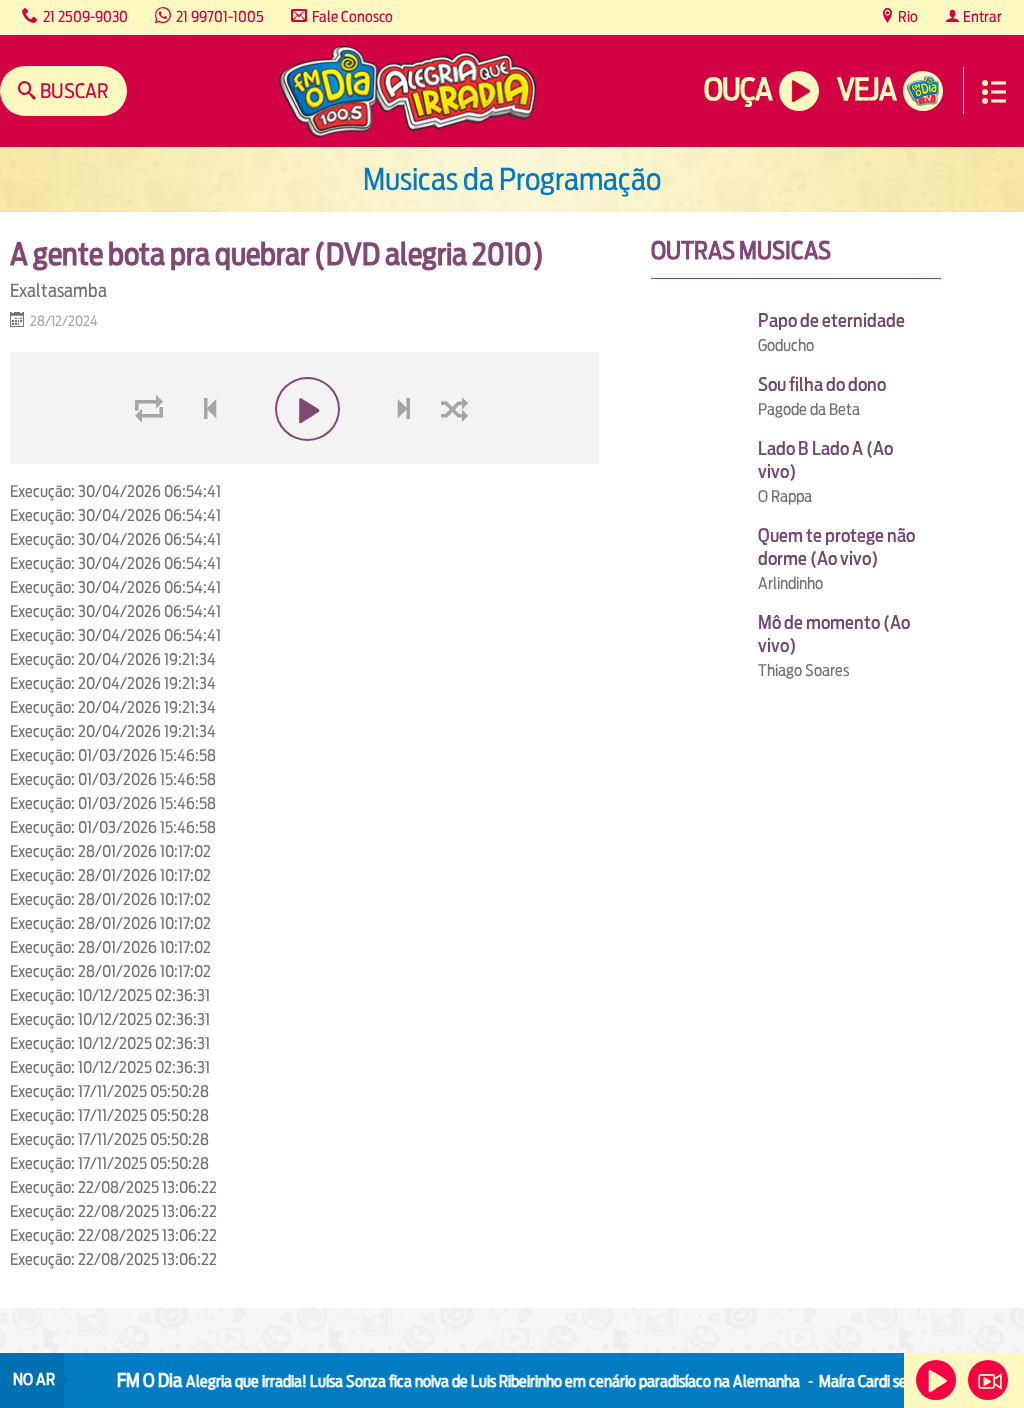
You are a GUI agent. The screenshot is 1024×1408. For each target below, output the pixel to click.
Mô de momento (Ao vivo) (834, 634)
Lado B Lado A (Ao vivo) (825, 460)
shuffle (458, 456)
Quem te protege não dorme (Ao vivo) (836, 547)
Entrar (981, 16)
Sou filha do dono (822, 384)
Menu (994, 92)
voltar (204, 456)
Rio (906, 16)
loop (152, 456)
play (304, 456)
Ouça (738, 89)
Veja (866, 89)
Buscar (72, 90)
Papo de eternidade (831, 320)
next (405, 456)
